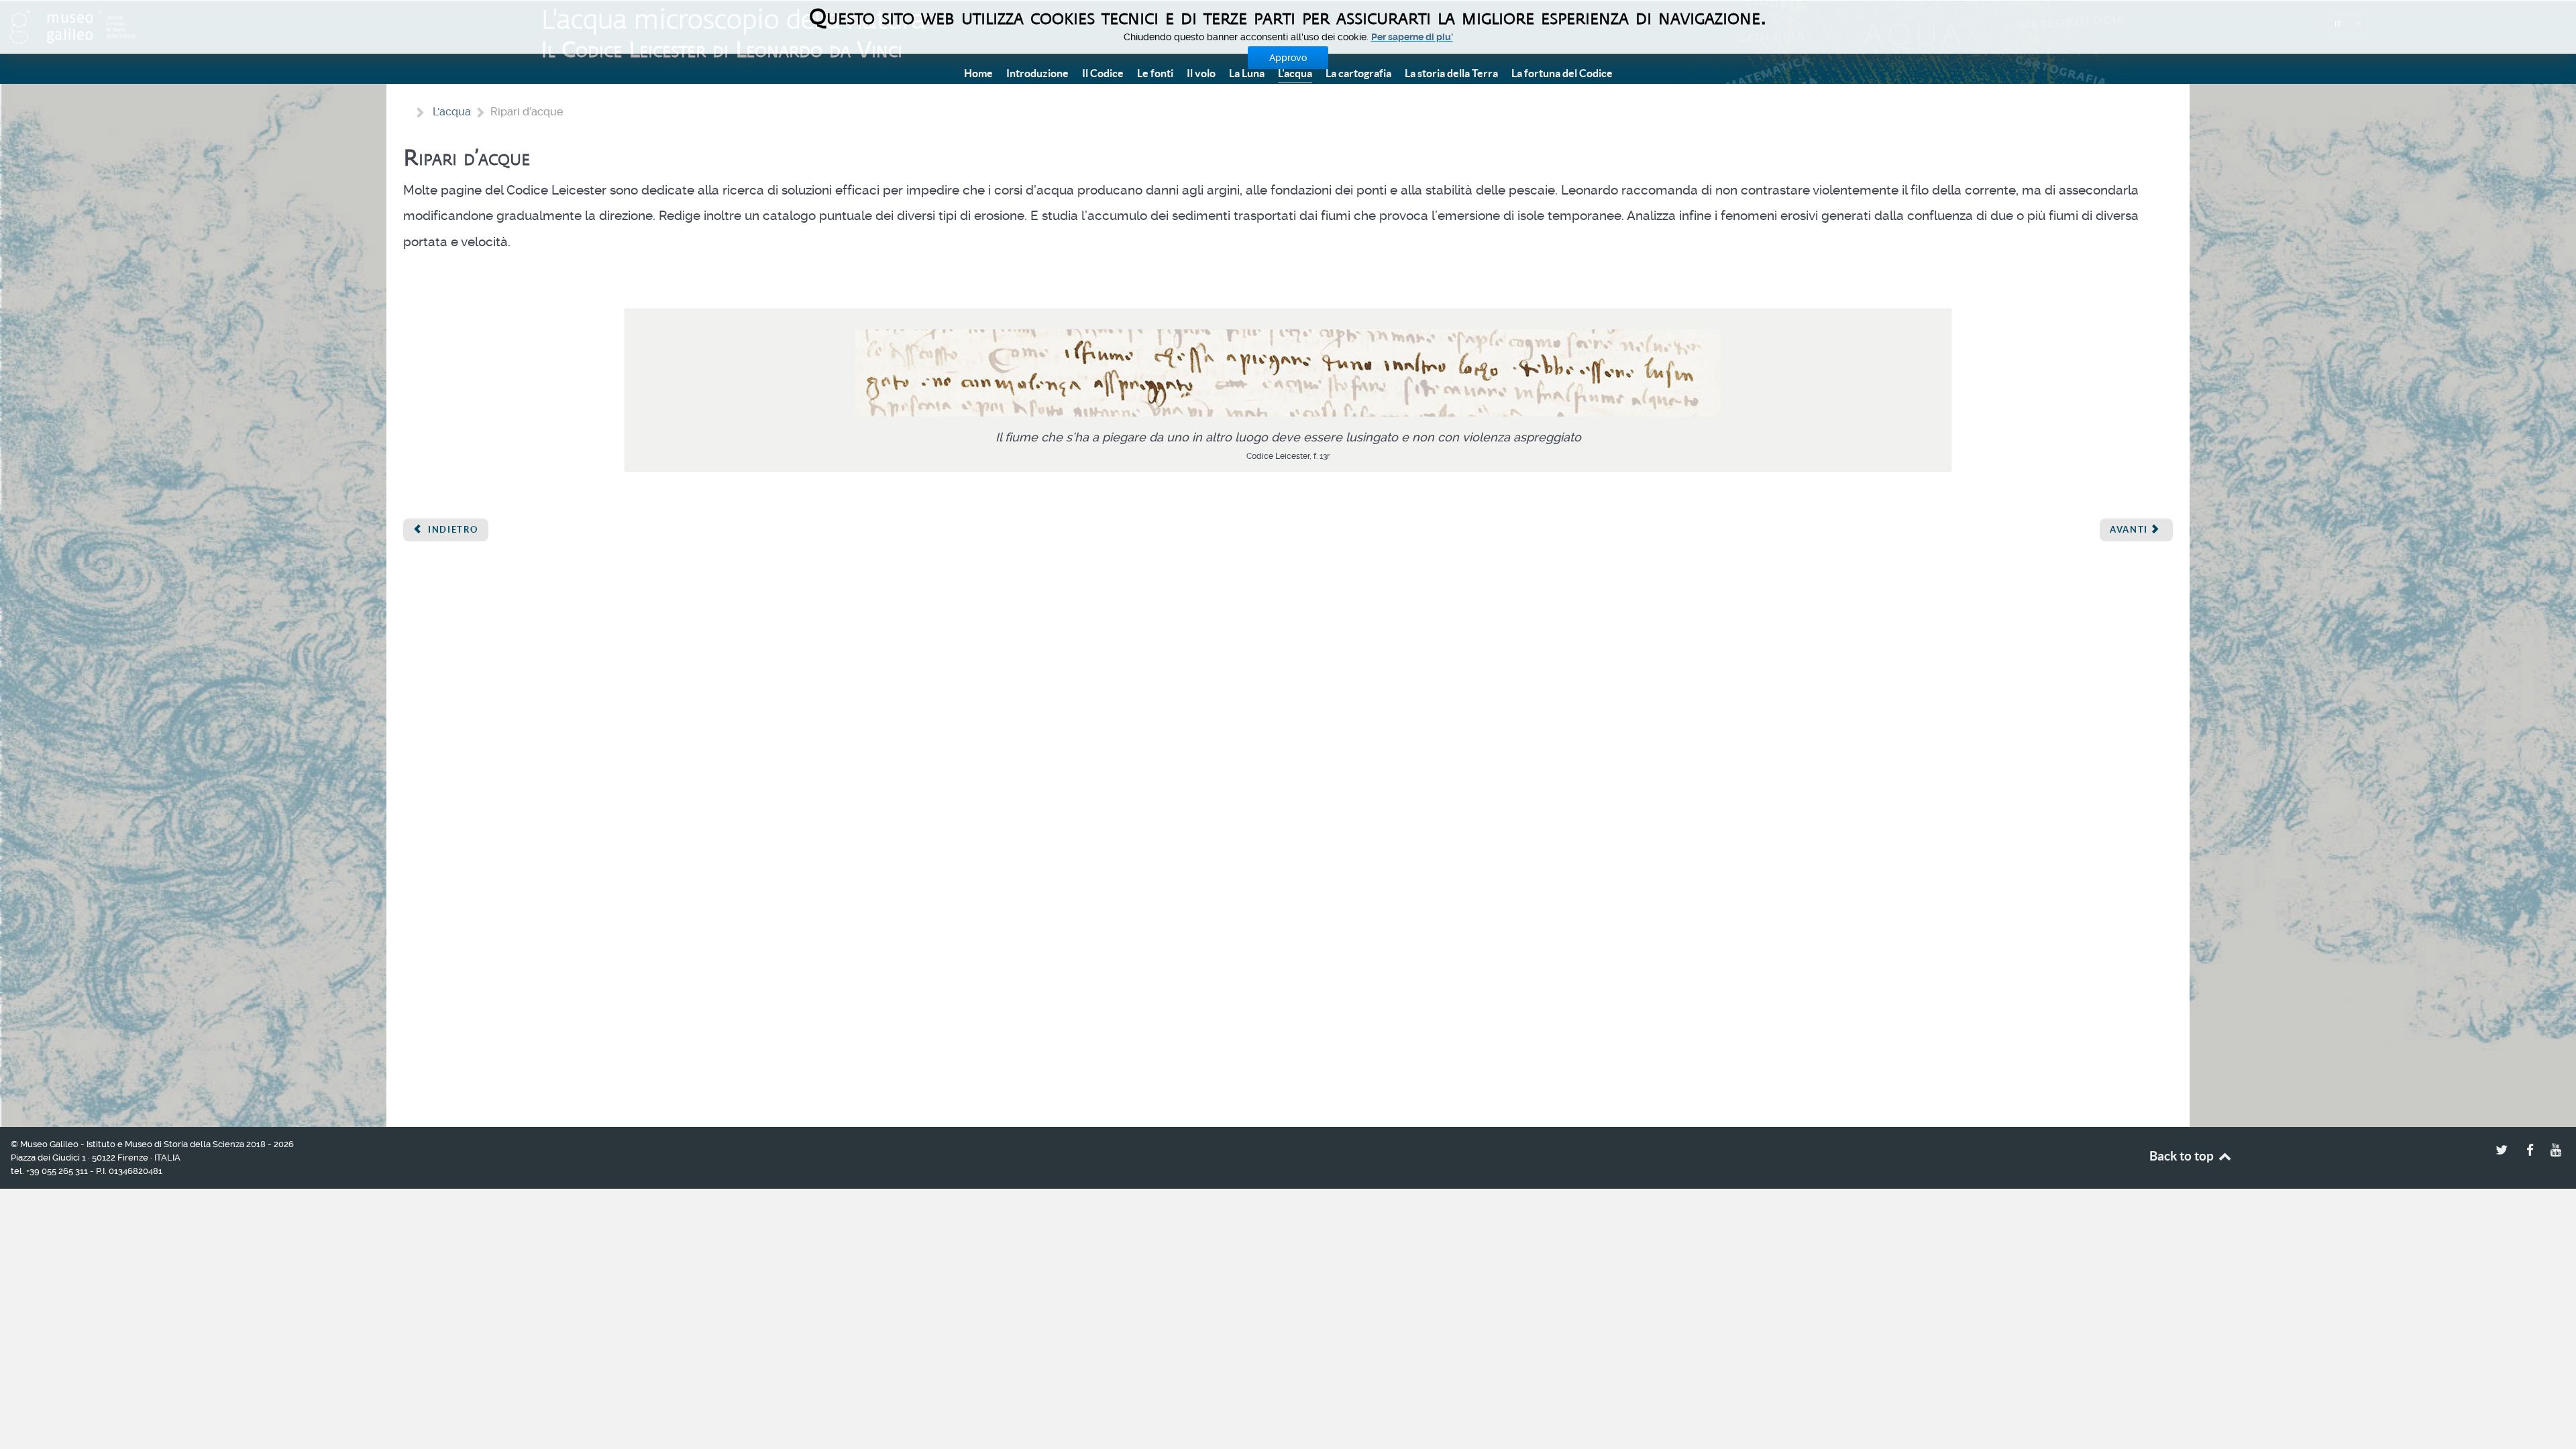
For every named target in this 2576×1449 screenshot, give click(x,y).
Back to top (2183, 1156)
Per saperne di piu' (1412, 37)
